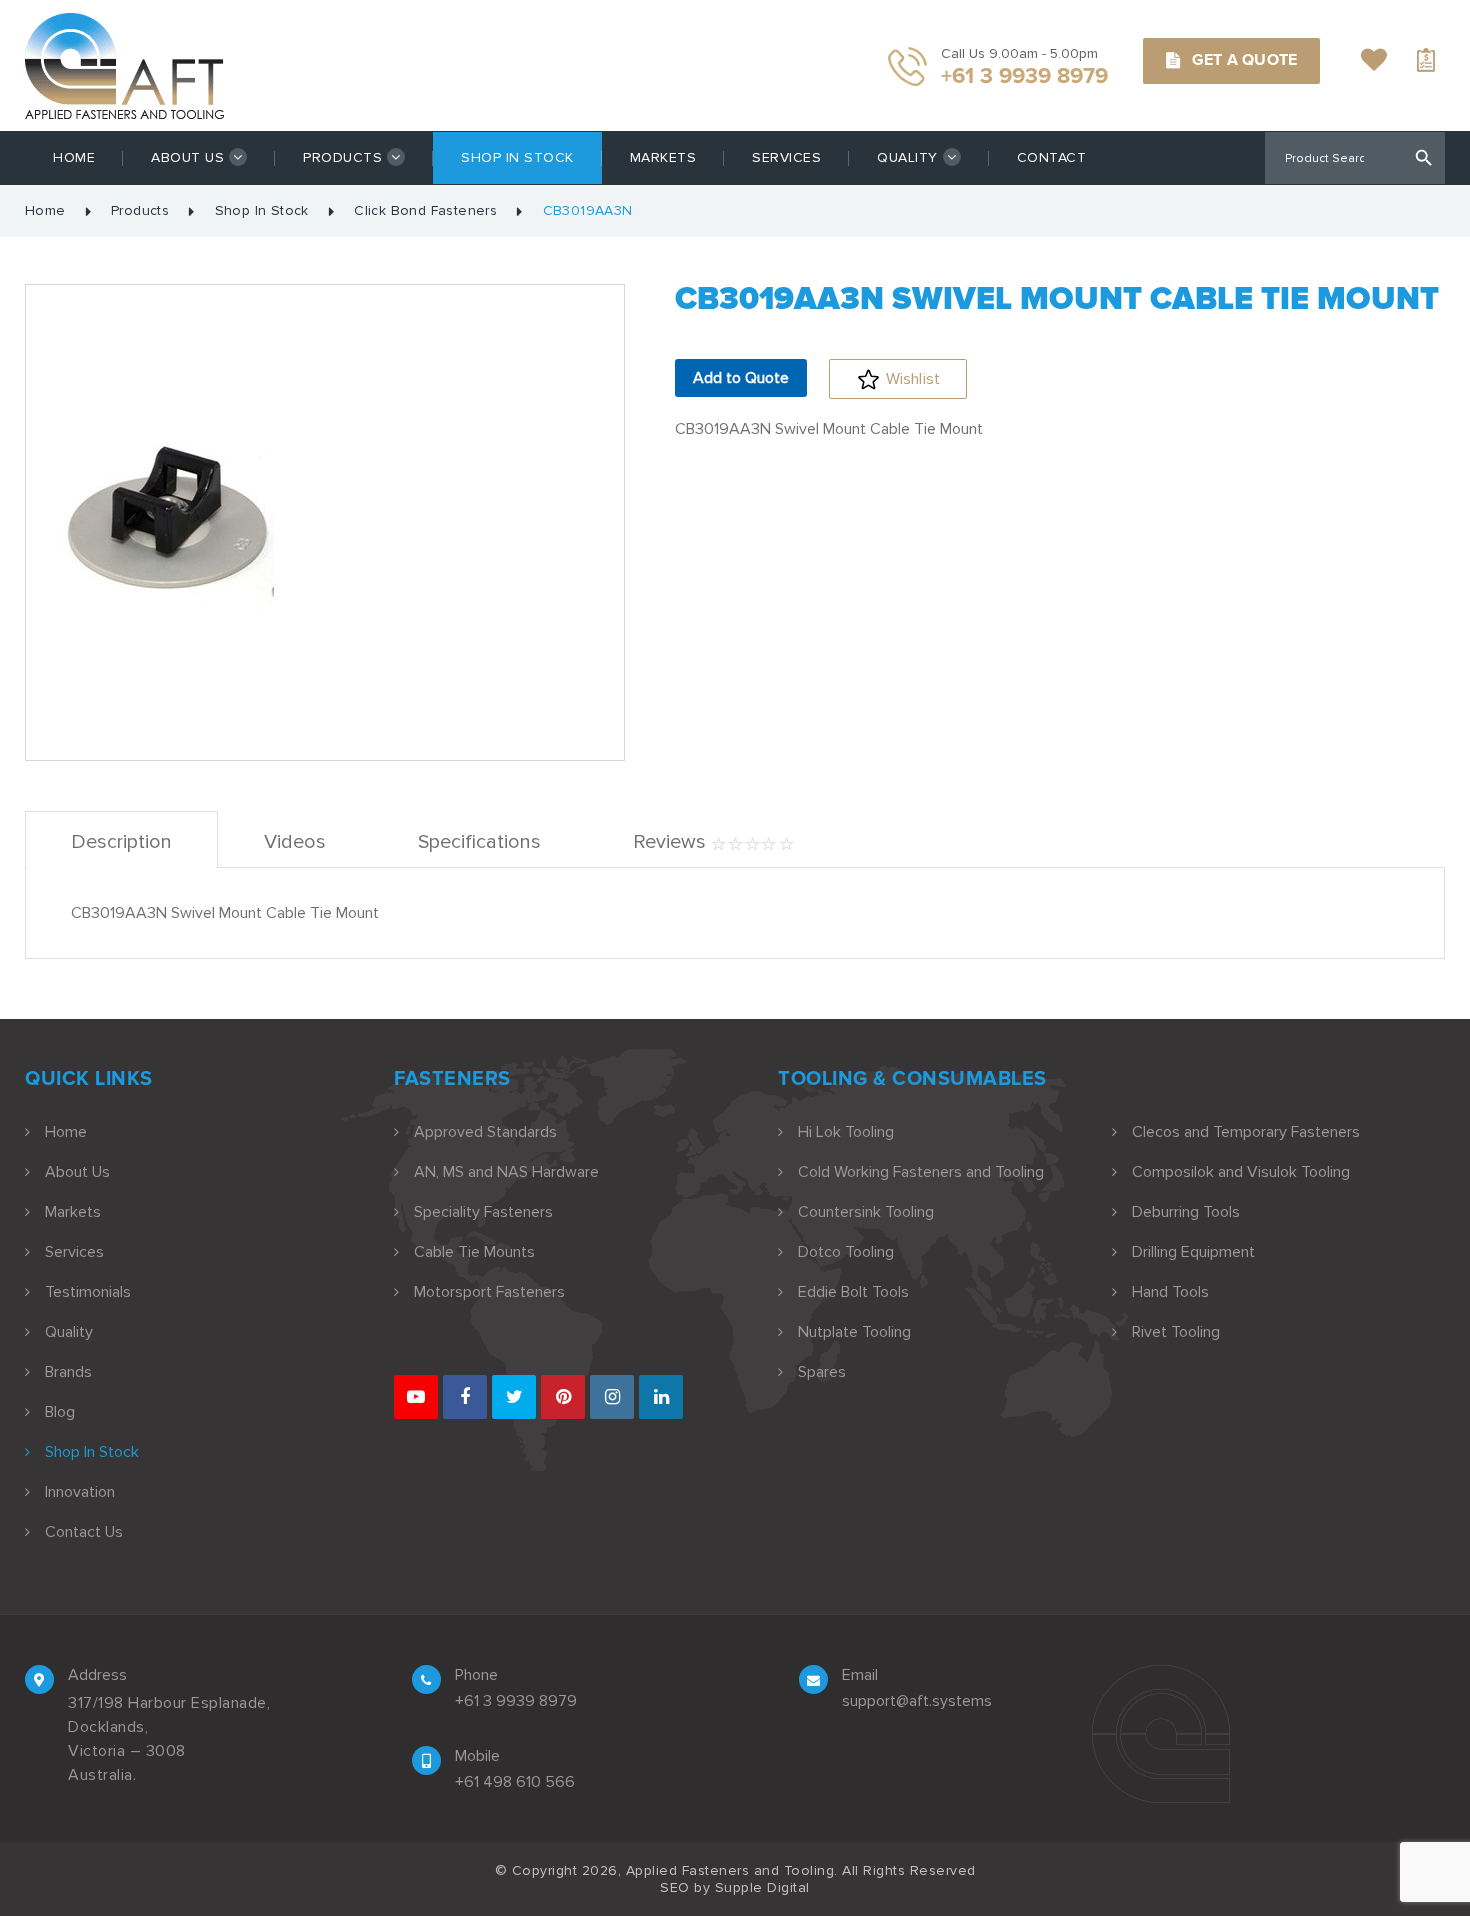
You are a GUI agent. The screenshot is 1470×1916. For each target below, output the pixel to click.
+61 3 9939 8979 (516, 1701)
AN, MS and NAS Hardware (506, 1172)
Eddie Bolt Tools (853, 1292)
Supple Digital (762, 1887)
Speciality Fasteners (483, 1212)
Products (342, 157)
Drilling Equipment (1193, 1252)
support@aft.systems (917, 1701)
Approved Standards (485, 1132)
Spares (822, 1372)
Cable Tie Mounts (474, 1252)
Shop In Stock (517, 157)
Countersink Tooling (866, 1212)
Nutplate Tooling (854, 1332)
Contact (1052, 157)
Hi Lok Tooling (846, 1132)
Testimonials (88, 1292)
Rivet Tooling (1176, 1332)
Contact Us (84, 1532)
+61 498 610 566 (515, 1782)
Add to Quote (741, 378)
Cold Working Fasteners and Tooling (921, 1172)
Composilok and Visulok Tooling (1241, 1172)
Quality (907, 157)
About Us (187, 157)
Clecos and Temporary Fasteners (1246, 1132)
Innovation (80, 1492)
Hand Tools (1170, 1292)
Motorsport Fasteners (489, 1292)
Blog (60, 1412)
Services (786, 157)
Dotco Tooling (846, 1252)
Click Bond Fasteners (425, 211)
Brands (68, 1372)
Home (74, 157)
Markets (663, 157)
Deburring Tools (1186, 1212)
